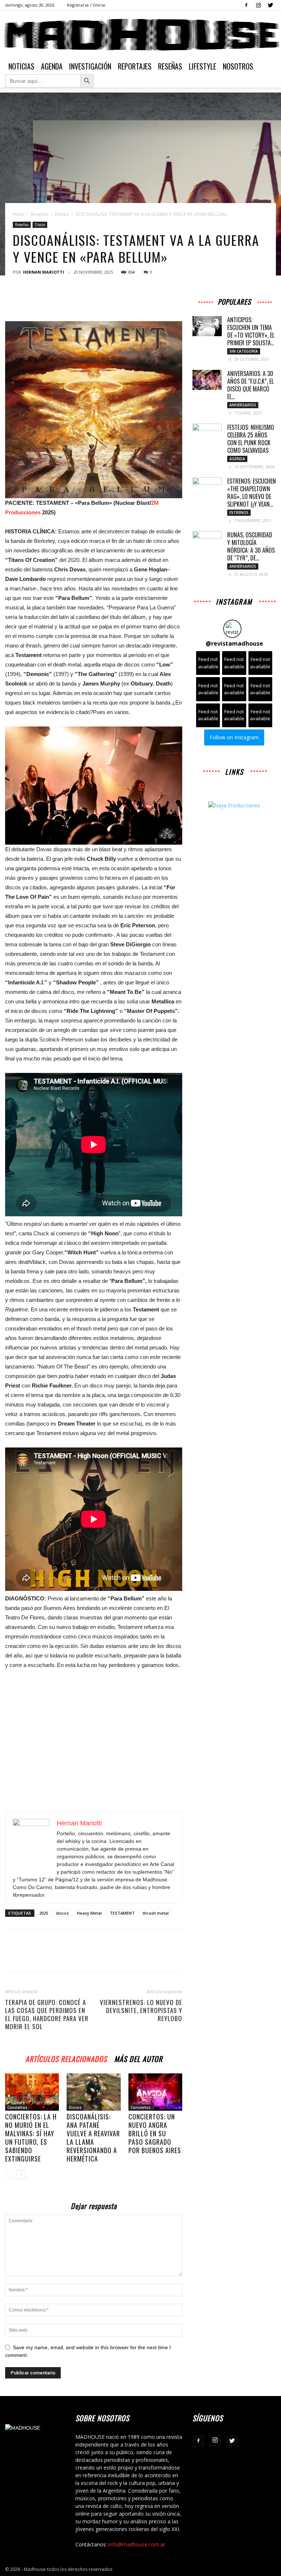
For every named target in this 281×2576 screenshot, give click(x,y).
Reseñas (170, 66)
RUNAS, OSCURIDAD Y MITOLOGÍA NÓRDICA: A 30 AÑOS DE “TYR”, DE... (251, 546)
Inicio (18, 214)
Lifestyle (203, 66)
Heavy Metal (89, 1913)
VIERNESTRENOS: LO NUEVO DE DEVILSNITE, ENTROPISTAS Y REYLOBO (141, 2010)
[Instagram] (258, 5)
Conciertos (17, 2107)
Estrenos (239, 512)
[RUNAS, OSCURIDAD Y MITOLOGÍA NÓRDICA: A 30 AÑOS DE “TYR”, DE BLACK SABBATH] (207, 541)
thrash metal (156, 1913)
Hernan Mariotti (44, 272)
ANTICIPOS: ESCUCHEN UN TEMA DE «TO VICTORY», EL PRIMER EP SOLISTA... (251, 331)
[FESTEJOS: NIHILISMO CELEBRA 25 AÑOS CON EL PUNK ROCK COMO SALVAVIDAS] (207, 434)
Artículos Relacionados (66, 2058)
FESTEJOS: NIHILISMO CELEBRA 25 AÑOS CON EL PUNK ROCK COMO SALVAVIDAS (251, 439)
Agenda (52, 66)
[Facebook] (246, 5)
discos (62, 1913)
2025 (44, 1913)
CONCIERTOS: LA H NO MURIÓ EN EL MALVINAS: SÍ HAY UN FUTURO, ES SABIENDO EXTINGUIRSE (31, 2138)
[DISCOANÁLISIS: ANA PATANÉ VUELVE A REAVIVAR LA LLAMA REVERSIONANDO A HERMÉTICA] (93, 2092)
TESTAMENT (122, 1913)
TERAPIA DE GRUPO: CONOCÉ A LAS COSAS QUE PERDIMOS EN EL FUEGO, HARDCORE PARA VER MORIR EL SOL (47, 2014)
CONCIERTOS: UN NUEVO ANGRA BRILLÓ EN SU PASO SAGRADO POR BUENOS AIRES (155, 2133)
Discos (62, 214)
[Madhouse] (140, 35)
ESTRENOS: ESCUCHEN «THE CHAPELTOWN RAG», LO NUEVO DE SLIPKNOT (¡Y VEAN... (252, 493)
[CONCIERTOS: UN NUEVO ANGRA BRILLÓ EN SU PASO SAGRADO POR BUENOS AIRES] (155, 2092)
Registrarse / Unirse (86, 5)
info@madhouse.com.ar (137, 2544)
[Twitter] (270, 5)
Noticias (21, 66)
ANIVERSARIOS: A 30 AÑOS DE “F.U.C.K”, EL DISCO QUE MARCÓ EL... (250, 385)
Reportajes (135, 66)
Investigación (90, 66)
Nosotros (238, 66)
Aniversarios (243, 405)
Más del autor (138, 2058)
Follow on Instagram (234, 737)
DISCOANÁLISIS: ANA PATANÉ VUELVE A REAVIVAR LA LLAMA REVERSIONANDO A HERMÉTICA (93, 2138)
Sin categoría (244, 351)
